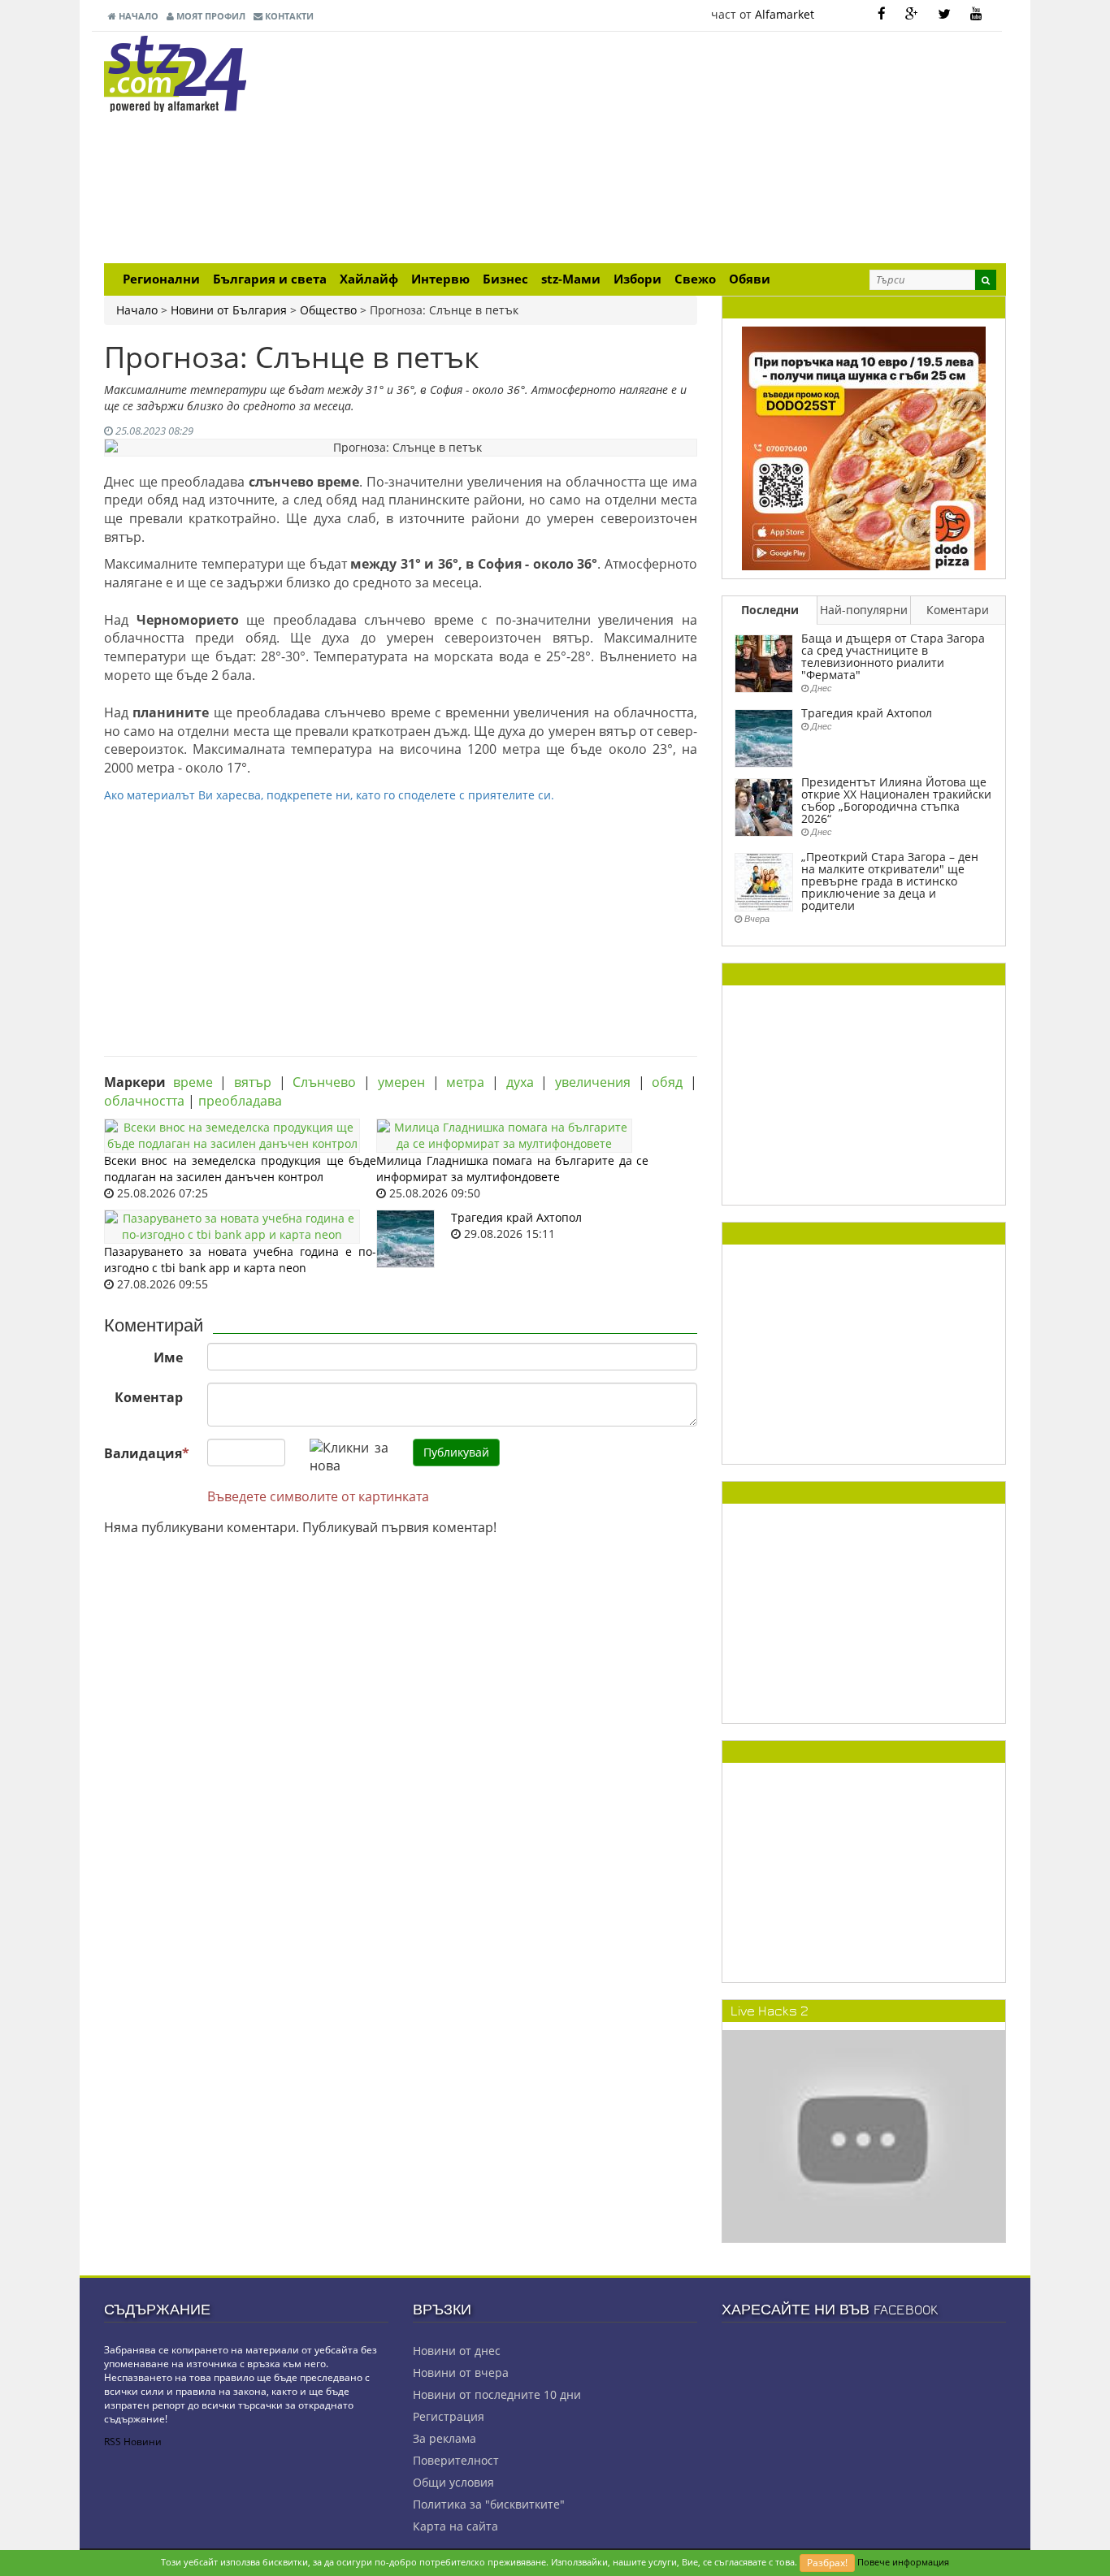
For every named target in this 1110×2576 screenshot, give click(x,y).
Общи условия (453, 2482)
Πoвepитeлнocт (456, 2460)
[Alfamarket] (864, 447)
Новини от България (229, 310)
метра (465, 1082)
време (193, 1082)
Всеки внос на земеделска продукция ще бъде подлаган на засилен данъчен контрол (240, 1169)
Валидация (147, 1453)
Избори (637, 279)
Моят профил (210, 16)
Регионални (161, 279)
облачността (144, 1101)
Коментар (149, 1397)
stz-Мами (571, 279)
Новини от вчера (461, 2373)
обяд (667, 1082)
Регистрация (449, 2416)
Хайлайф (369, 279)
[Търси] (986, 280)
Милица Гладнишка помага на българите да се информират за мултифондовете (512, 1169)
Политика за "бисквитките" (489, 2504)
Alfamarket (785, 14)
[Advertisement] (709, 149)
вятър (253, 1082)
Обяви (750, 279)
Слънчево (324, 1082)
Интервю (440, 279)
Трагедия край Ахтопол (516, 1217)
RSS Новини (133, 2442)
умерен (401, 1082)
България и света (270, 279)
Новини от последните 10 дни (497, 2394)
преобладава (240, 1101)
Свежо (695, 279)
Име (168, 1357)
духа (520, 1082)
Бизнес (505, 279)
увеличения (593, 1082)
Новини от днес (457, 2351)
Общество (328, 310)
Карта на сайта (455, 2526)
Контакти (288, 16)
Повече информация (903, 2562)
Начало (137, 16)
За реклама (444, 2438)
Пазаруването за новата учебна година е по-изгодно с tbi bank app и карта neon (240, 1260)
